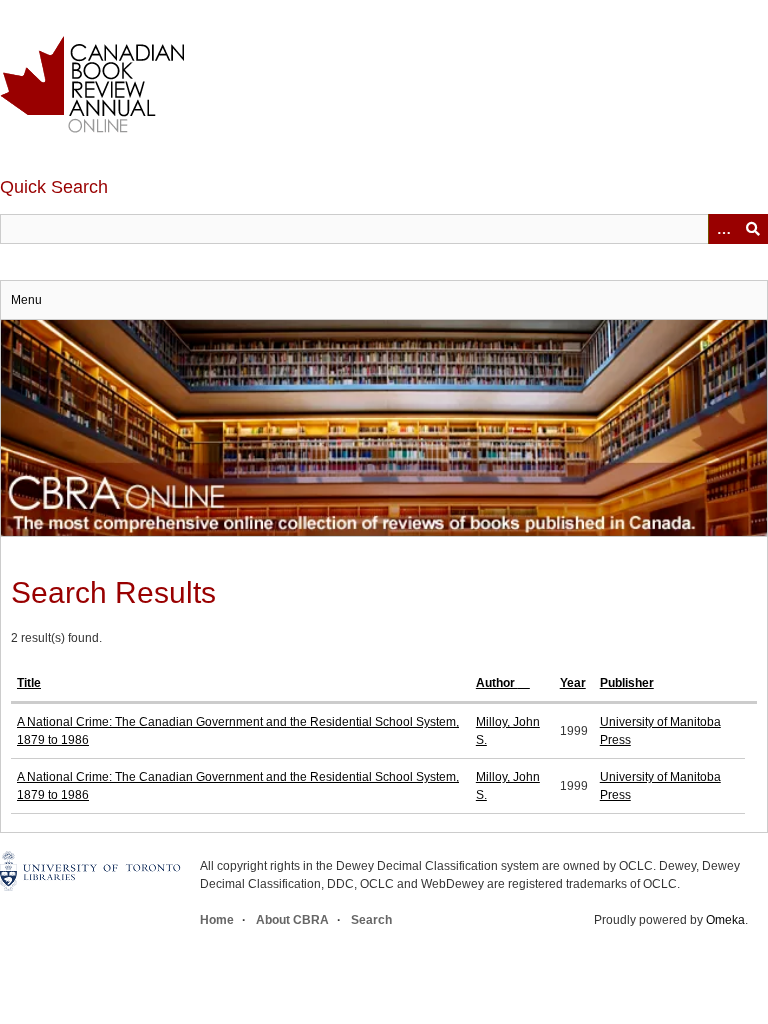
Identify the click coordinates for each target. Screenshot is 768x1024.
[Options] (723, 229)
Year (573, 683)
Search (371, 920)
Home (217, 920)
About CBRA (292, 920)
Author (497, 683)
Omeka (725, 920)
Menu (26, 300)
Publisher (627, 683)
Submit (753, 229)
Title (29, 683)
